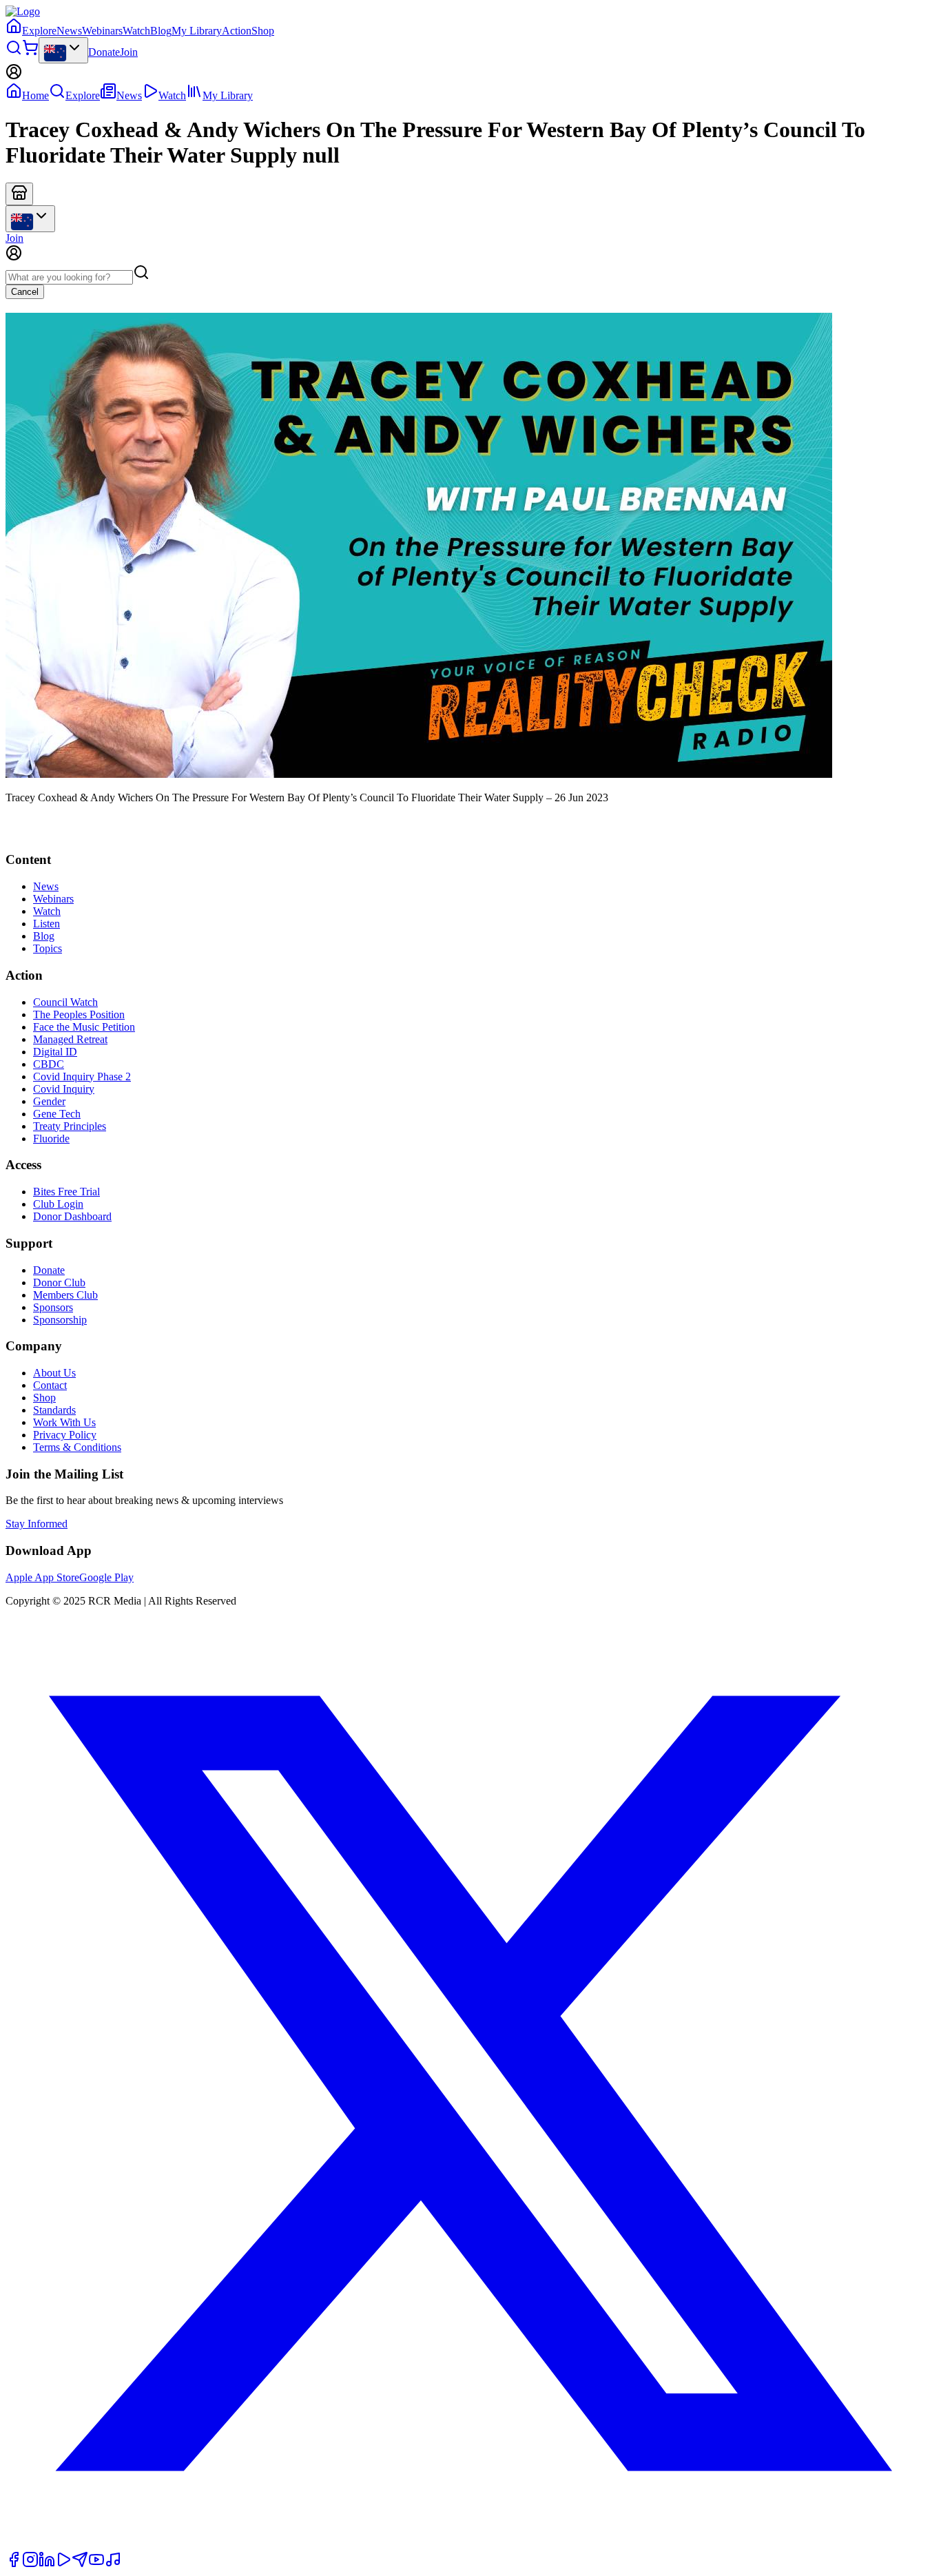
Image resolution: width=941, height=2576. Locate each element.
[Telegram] (80, 2564)
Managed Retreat (70, 1039)
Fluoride (51, 1138)
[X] (470, 2545)
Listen (46, 924)
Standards (54, 1410)
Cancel (25, 292)
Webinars (102, 31)
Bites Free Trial (66, 1192)
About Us (54, 1373)
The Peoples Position (79, 1014)
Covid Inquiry (64, 1089)
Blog (161, 31)
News (69, 31)
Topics (48, 948)
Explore (39, 31)
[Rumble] (63, 2564)
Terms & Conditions (77, 1447)
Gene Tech (57, 1114)
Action (237, 31)
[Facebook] (14, 2564)
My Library (197, 31)
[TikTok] (113, 2564)
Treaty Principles (70, 1126)
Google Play (106, 1577)
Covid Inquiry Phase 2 (82, 1076)
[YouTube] (96, 2564)
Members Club (65, 1295)
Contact (50, 1385)
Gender (49, 1101)
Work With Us (64, 1422)
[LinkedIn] (47, 2564)
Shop (263, 31)
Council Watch (65, 1002)
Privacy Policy (65, 1435)
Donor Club (59, 1282)
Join (129, 52)
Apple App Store (42, 1577)
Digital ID (55, 1052)
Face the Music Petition (84, 1027)
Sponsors (53, 1307)
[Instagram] (30, 2564)
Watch (136, 31)
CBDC (49, 1064)
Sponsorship (60, 1320)
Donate (104, 52)
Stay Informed (37, 1524)
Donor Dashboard (72, 1216)
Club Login (58, 1204)
